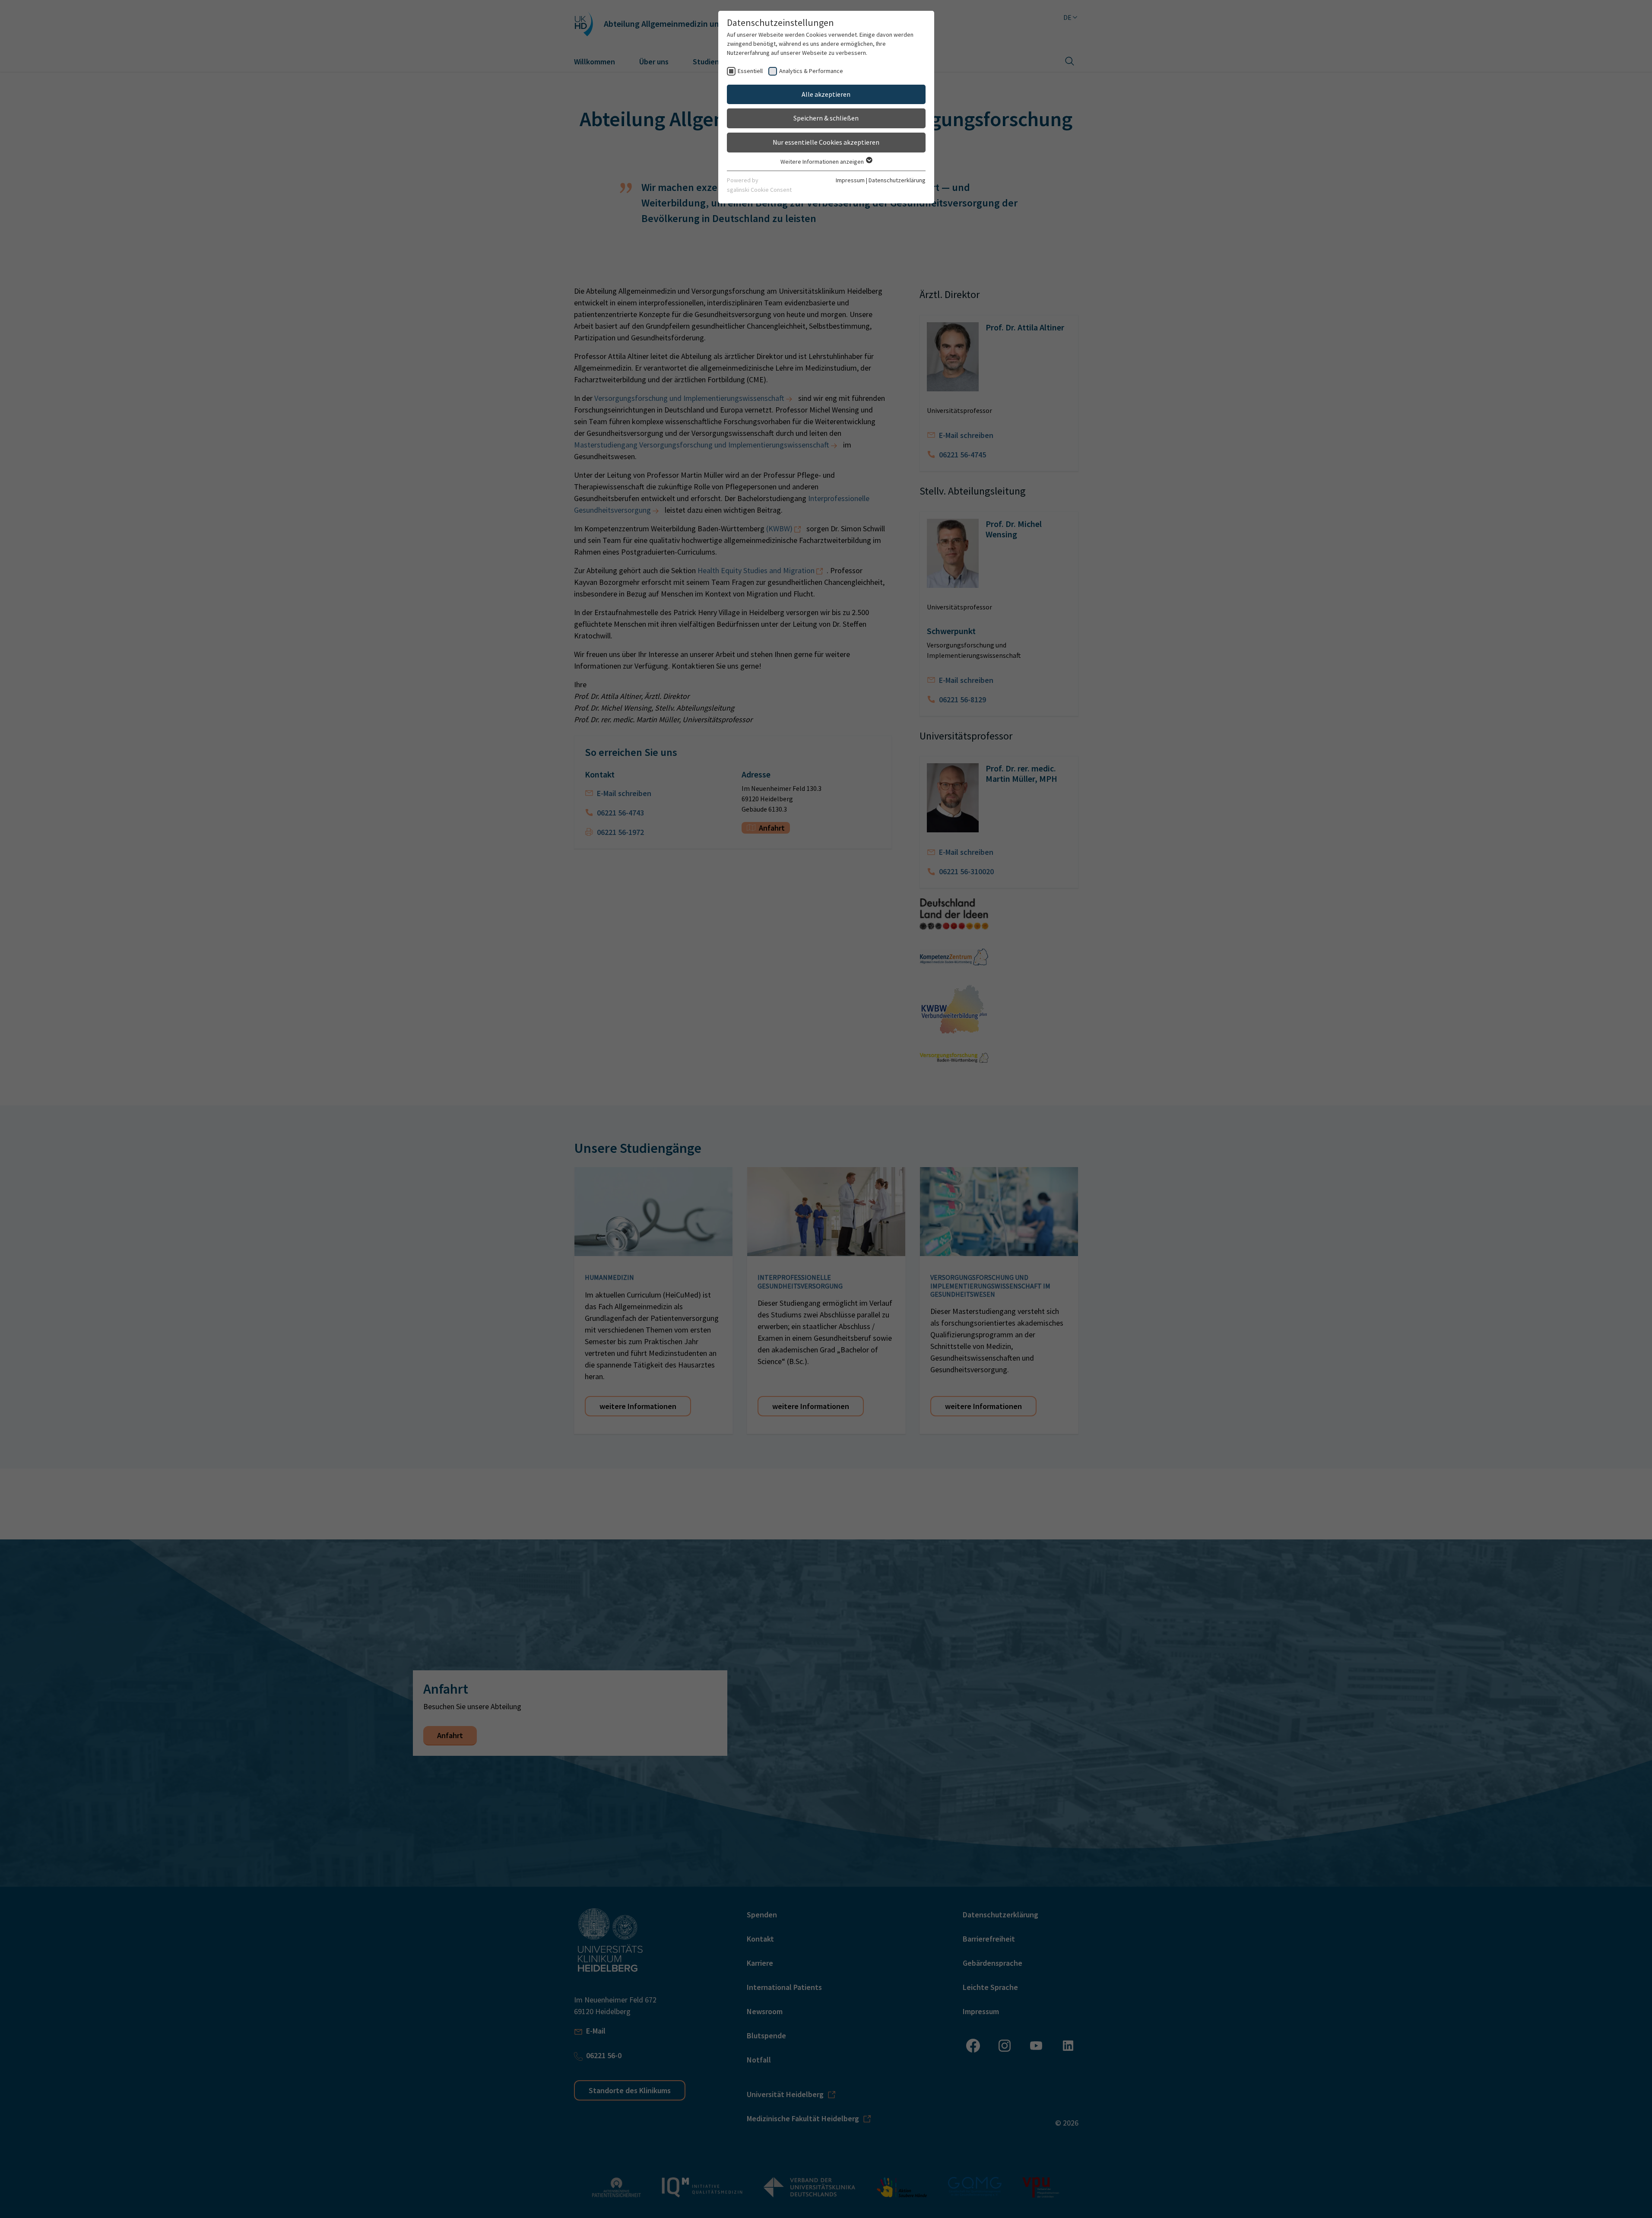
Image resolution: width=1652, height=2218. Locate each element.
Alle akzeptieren (826, 94)
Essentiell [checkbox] (750, 71)
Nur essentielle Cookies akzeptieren (826, 142)
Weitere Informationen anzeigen (823, 162)
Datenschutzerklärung (897, 180)
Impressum (850, 180)
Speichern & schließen (826, 118)
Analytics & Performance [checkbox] (811, 71)
